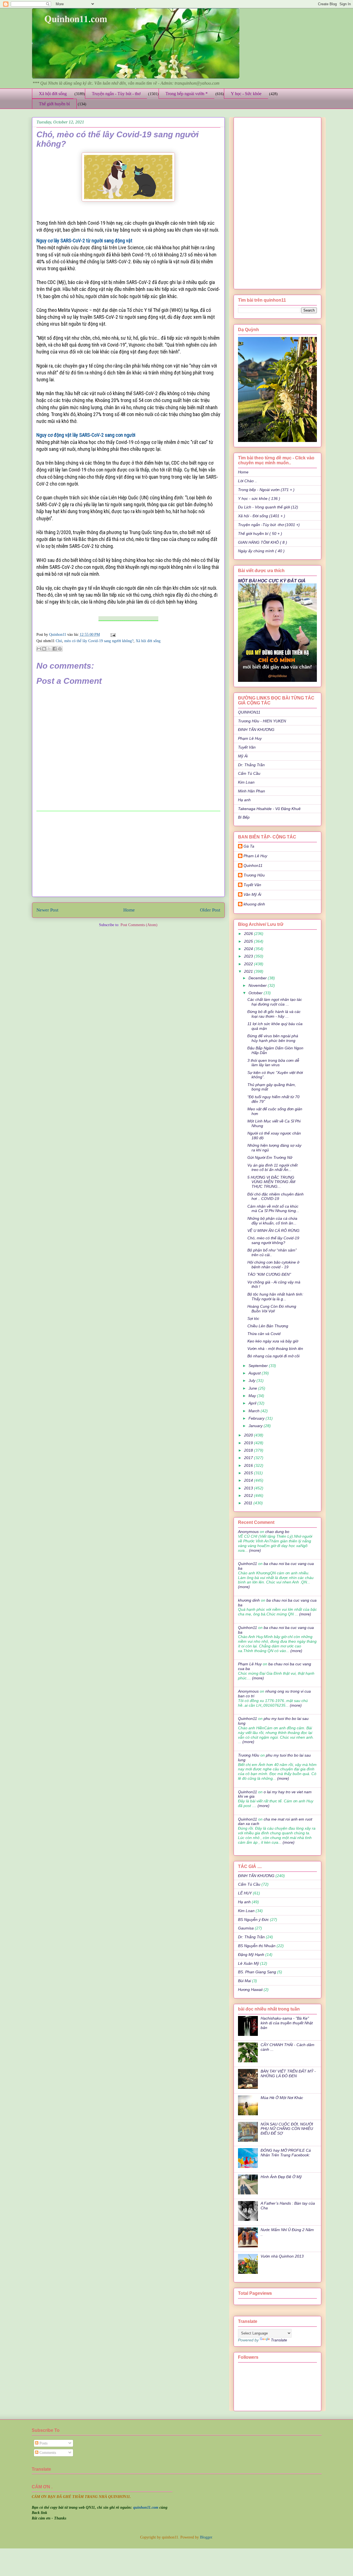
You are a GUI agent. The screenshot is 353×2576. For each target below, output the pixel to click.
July (252, 1381)
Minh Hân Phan (252, 791)
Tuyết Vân (247, 747)
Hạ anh (244, 800)
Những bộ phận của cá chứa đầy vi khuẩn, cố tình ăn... (272, 1221)
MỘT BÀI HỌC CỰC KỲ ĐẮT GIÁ (272, 581)
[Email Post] (112, 635)
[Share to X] (49, 649)
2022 (249, 964)
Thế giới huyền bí (54, 104)
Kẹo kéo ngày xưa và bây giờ (273, 1341)
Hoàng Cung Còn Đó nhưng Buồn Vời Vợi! (272, 1309)
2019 (249, 1443)
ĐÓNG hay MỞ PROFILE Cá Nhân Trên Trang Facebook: (286, 2153)
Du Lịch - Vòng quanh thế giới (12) (268, 507)
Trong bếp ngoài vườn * (187, 94)
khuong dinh (254, 904)
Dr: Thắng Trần (251, 765)
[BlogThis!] (44, 649)
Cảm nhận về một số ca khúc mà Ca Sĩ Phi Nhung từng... (273, 1209)
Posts (43, 2443)
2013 (249, 1488)
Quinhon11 (58, 635)
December (258, 978)
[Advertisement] (128, 854)
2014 (249, 1480)
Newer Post (47, 910)
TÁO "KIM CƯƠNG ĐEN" (269, 1274)
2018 (249, 1450)
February (257, 1418)
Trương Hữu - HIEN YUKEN (262, 721)
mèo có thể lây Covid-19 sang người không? (99, 641)
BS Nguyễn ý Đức (253, 1920)
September (259, 1366)
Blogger (206, 2537)
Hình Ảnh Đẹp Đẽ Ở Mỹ (281, 2177)
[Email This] (39, 649)
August (255, 1373)
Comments (47, 2453)
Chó (59, 641)
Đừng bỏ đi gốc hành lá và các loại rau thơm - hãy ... (274, 1014)
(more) (254, 1550)
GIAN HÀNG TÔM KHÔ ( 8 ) (263, 542)
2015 (249, 1473)
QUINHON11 (249, 712)
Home (129, 910)
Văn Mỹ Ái (252, 894)
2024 (249, 949)
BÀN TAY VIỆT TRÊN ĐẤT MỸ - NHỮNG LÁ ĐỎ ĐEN (288, 2074)
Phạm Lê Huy (255, 856)
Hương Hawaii (250, 1990)
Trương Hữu (254, 875)
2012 (249, 1495)
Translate (279, 2340)
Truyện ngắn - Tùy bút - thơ (116, 94)
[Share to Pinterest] (60, 649)
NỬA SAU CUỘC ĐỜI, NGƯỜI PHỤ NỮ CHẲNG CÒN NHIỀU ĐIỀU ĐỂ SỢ (287, 2129)
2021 (249, 971)
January (256, 1426)
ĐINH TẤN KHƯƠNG (256, 730)
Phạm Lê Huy (250, 738)
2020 (249, 1435)
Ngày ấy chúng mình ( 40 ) (261, 551)
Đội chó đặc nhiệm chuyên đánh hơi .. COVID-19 (276, 1196)
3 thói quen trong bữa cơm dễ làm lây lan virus (273, 1063)
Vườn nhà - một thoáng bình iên (275, 1349)
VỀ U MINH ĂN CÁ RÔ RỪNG (273, 1231)
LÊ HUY (245, 1893)
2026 (249, 934)
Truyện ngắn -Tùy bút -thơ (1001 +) (269, 525)
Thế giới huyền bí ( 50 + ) (260, 534)
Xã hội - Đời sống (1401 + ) (262, 516)
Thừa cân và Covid (264, 1334)
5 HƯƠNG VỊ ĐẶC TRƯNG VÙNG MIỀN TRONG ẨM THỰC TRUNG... (271, 1182)
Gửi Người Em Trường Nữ (270, 1157)
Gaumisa (246, 1928)
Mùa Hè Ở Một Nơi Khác (282, 2098)
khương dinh (249, 1600)
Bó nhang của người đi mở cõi (273, 1356)
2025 (249, 941)
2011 (249, 1503)
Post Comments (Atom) (139, 925)
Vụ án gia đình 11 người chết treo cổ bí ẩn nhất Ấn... (272, 1168)
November (258, 985)
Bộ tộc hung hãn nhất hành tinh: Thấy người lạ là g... (275, 1297)
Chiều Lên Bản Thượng (268, 1326)
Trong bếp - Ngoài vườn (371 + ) (266, 490)
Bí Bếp (244, 817)
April (253, 1403)
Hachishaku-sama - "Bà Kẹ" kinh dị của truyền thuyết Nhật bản (287, 2023)
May (253, 1396)
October (256, 993)
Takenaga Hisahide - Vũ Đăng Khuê (269, 809)
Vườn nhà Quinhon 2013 (282, 2256)
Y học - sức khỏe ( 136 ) (259, 498)
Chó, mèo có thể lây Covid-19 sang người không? (273, 1240)
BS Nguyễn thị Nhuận (257, 1946)
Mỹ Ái (243, 756)
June (253, 1388)
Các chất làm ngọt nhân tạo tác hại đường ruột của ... (275, 1002)
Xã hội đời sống (53, 94)
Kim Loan (246, 782)
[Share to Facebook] (55, 649)
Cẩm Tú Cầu (249, 773)
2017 (249, 1458)
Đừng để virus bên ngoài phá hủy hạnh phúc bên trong (273, 1038)
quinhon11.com (146, 2507)
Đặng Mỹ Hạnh (251, 1955)
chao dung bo (277, 1532)
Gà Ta (249, 846)
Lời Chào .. (248, 481)
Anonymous (248, 1532)
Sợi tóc (253, 1318)
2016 (249, 1465)
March (255, 1411)
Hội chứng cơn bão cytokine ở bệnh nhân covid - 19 (273, 1265)
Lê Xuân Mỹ (248, 1963)
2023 (249, 956)
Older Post (210, 910)
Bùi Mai (244, 1981)
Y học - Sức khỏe (246, 94)
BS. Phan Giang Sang (257, 1972)
